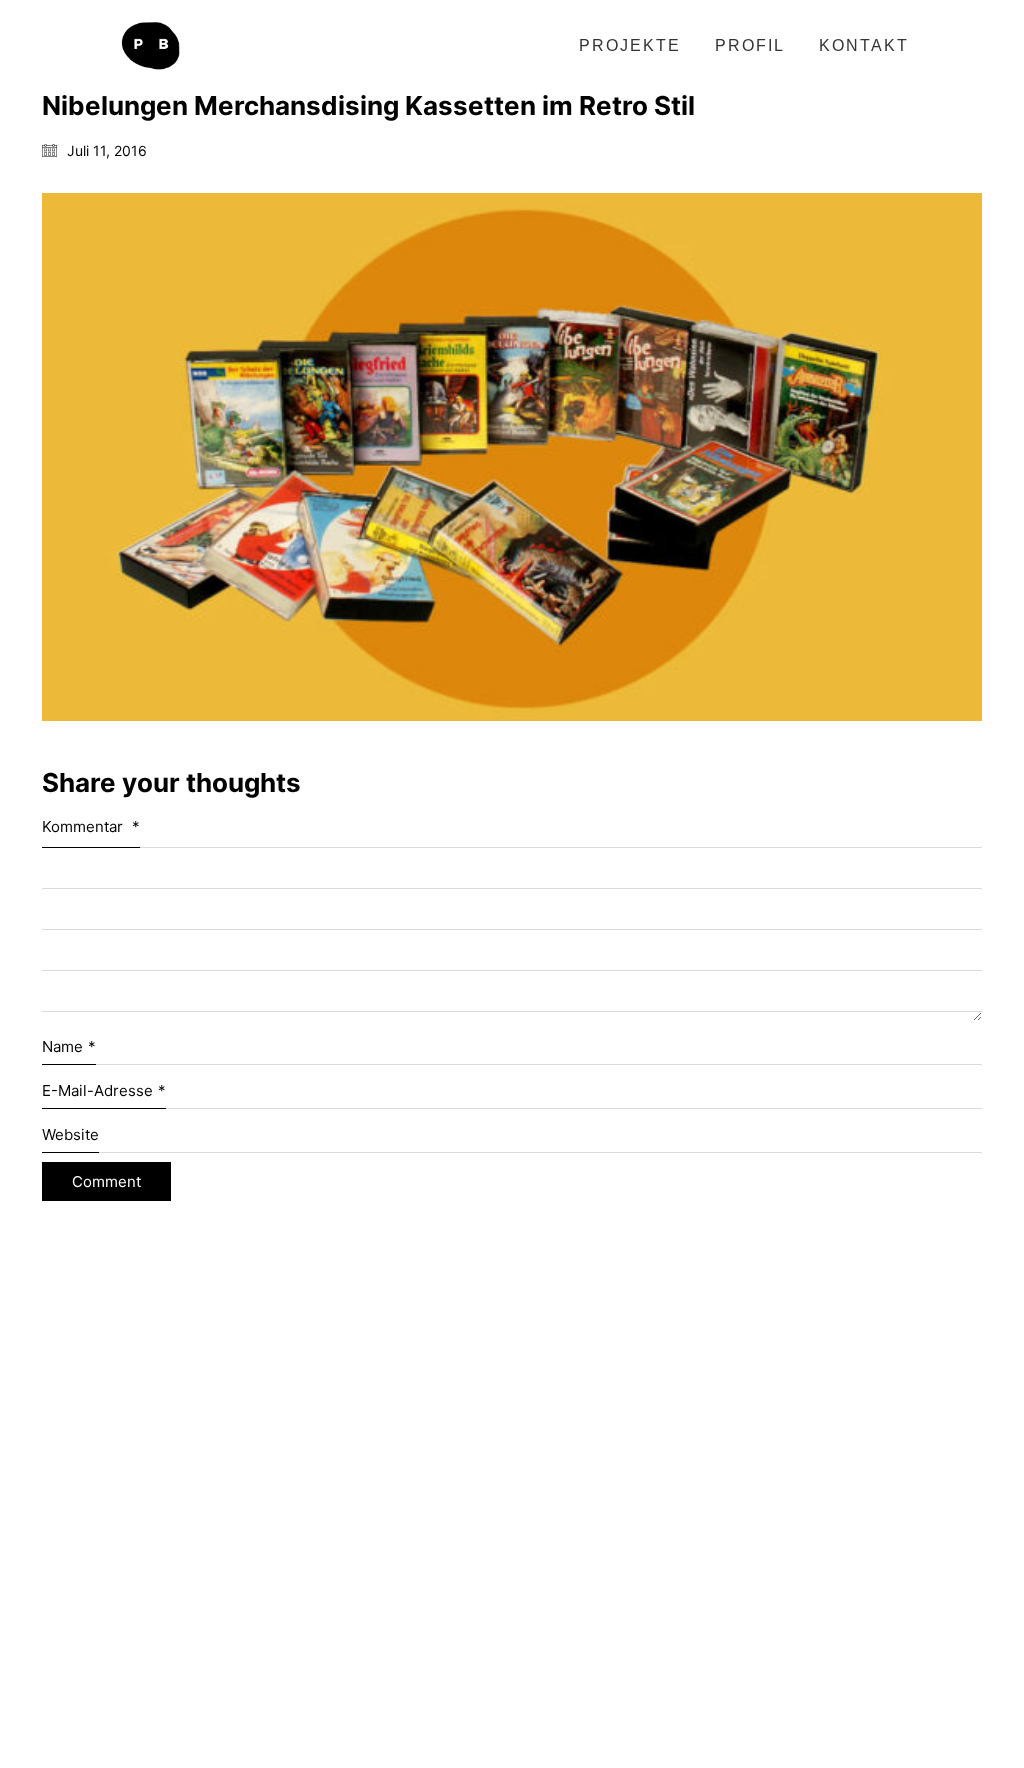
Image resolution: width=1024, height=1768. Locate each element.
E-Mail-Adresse (104, 1090)
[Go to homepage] (150, 46)
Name (69, 1046)
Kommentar (91, 826)
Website (70, 1134)
